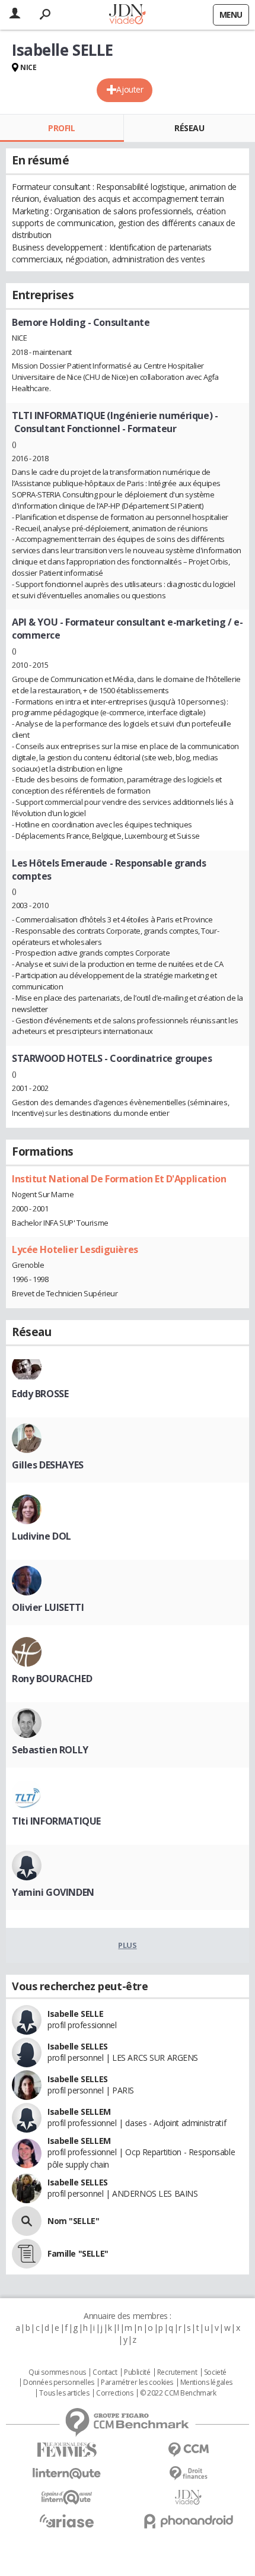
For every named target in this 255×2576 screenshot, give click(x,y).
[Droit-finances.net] (188, 2474)
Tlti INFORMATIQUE (56, 1821)
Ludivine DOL (42, 1536)
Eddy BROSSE (40, 1394)
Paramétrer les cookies (137, 2383)
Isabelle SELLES (78, 2046)
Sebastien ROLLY (50, 1750)
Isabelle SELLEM (79, 2112)
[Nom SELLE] (27, 2221)
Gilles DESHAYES (48, 1465)
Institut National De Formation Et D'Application (119, 1179)
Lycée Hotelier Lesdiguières (75, 1249)
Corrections (114, 2393)
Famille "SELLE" (78, 2253)
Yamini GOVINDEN (53, 1892)
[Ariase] (67, 2521)
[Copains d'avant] (67, 2497)
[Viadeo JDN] (188, 2497)
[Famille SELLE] (27, 2254)
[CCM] (188, 2450)
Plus (127, 1945)
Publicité (137, 2372)
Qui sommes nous (57, 2372)
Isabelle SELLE (75, 2014)
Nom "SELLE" (73, 2221)
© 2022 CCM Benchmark (178, 2393)
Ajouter (130, 89)
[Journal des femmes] (67, 2450)
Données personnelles (59, 2383)
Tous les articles (64, 2393)
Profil (61, 128)
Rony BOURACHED (52, 1679)
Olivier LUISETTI (48, 1607)
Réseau (189, 128)
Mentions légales (206, 2383)
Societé (215, 2372)
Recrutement (177, 2372)
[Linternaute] (67, 2474)
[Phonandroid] (188, 2521)
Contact (105, 2372)
